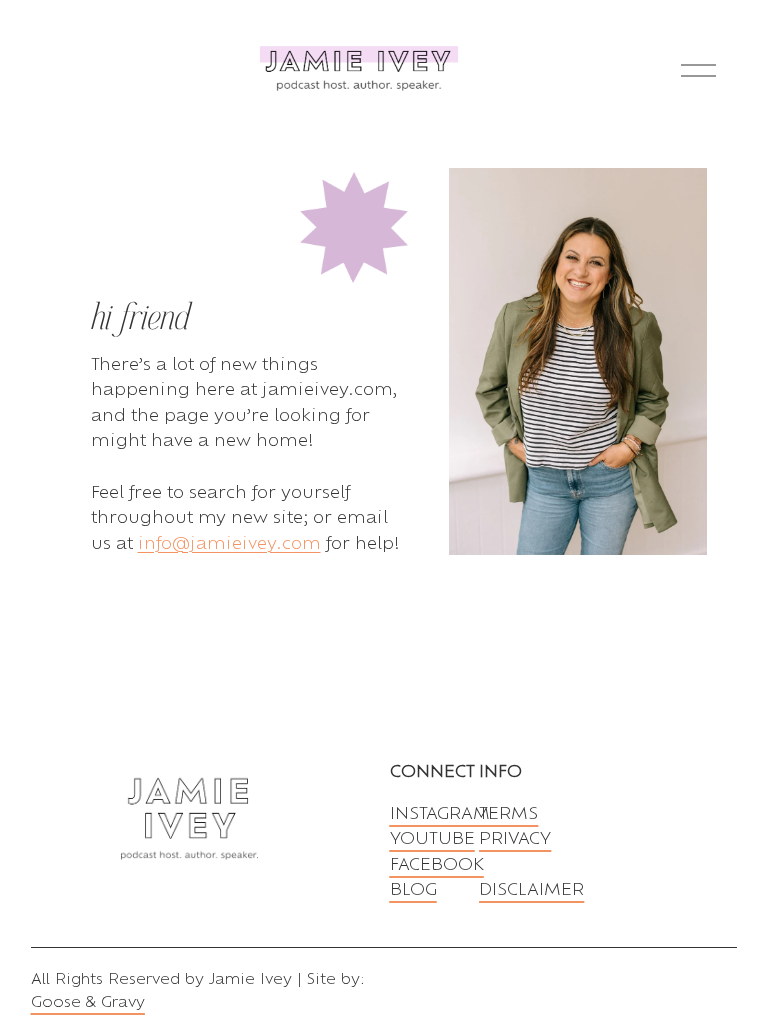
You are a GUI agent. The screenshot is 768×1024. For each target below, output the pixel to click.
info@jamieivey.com (229, 542)
